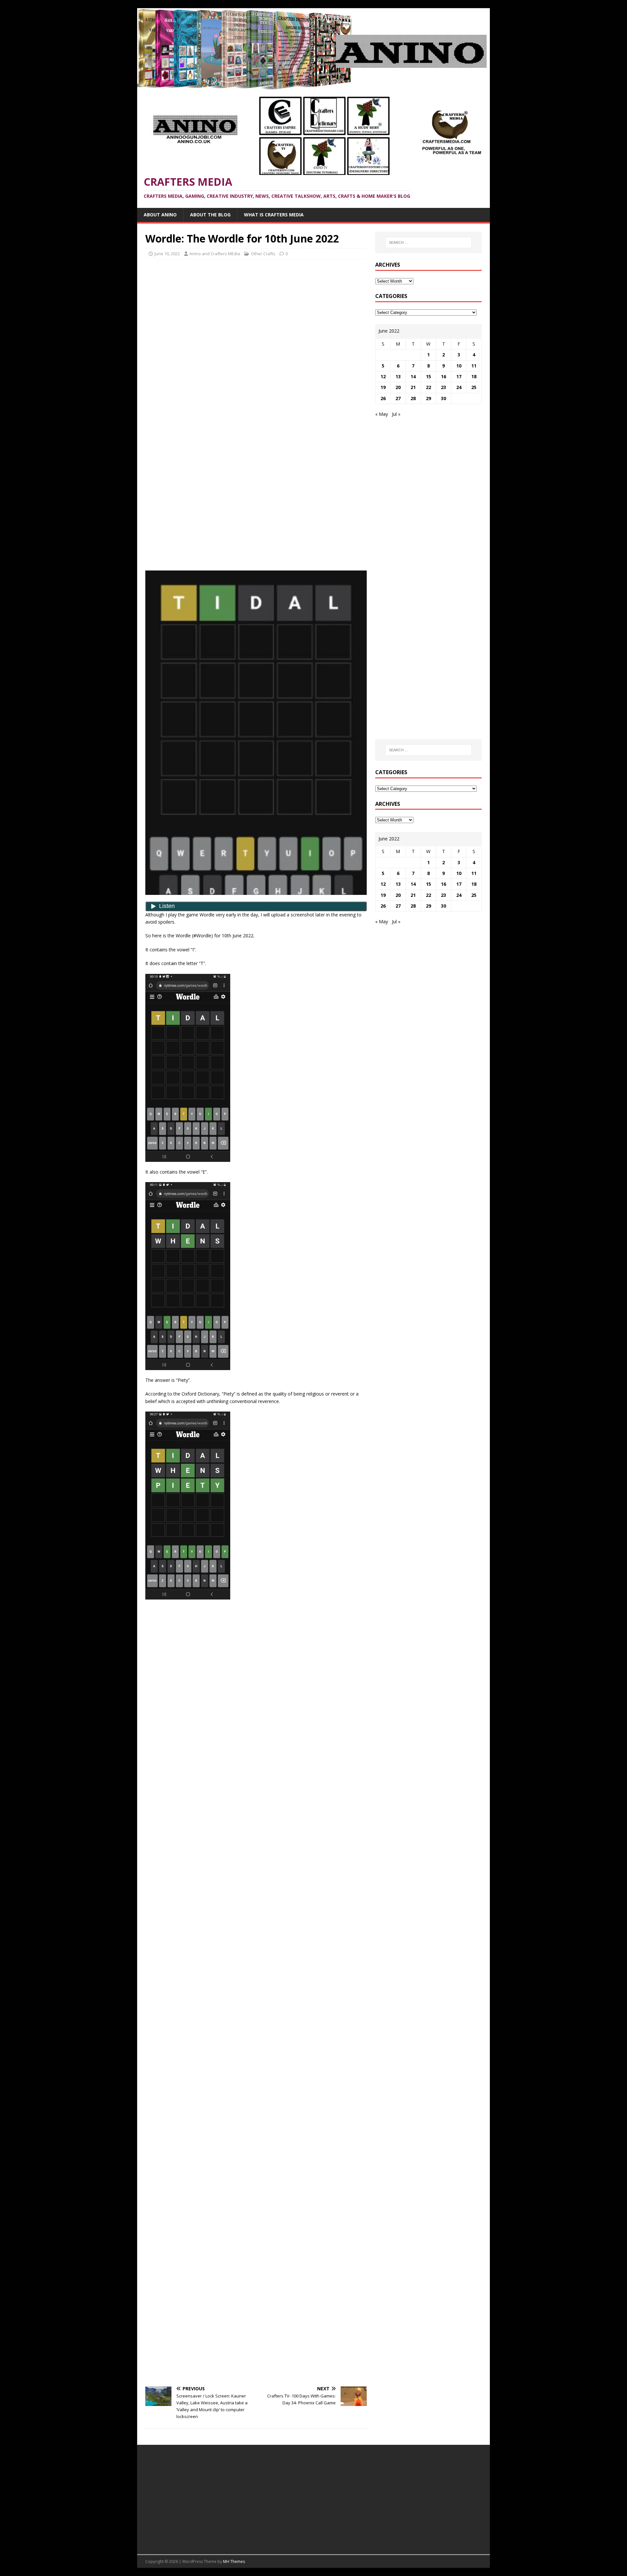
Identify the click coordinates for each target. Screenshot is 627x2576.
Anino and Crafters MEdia (215, 254)
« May (382, 414)
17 (459, 376)
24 (459, 387)
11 (474, 366)
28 (413, 398)
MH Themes (234, 2561)
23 (443, 387)
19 (383, 387)
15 (428, 376)
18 (474, 376)
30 (443, 398)
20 (398, 387)
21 (413, 387)
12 (383, 376)
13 (398, 376)
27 (398, 398)
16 (443, 376)
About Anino (160, 215)
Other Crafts (263, 254)
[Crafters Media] (313, 86)
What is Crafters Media (274, 215)
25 (474, 387)
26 (383, 398)
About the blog (210, 215)
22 (428, 387)
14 (413, 376)
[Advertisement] (256, 311)
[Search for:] (428, 242)
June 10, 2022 (167, 254)
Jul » (396, 414)
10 (459, 366)
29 (428, 398)
